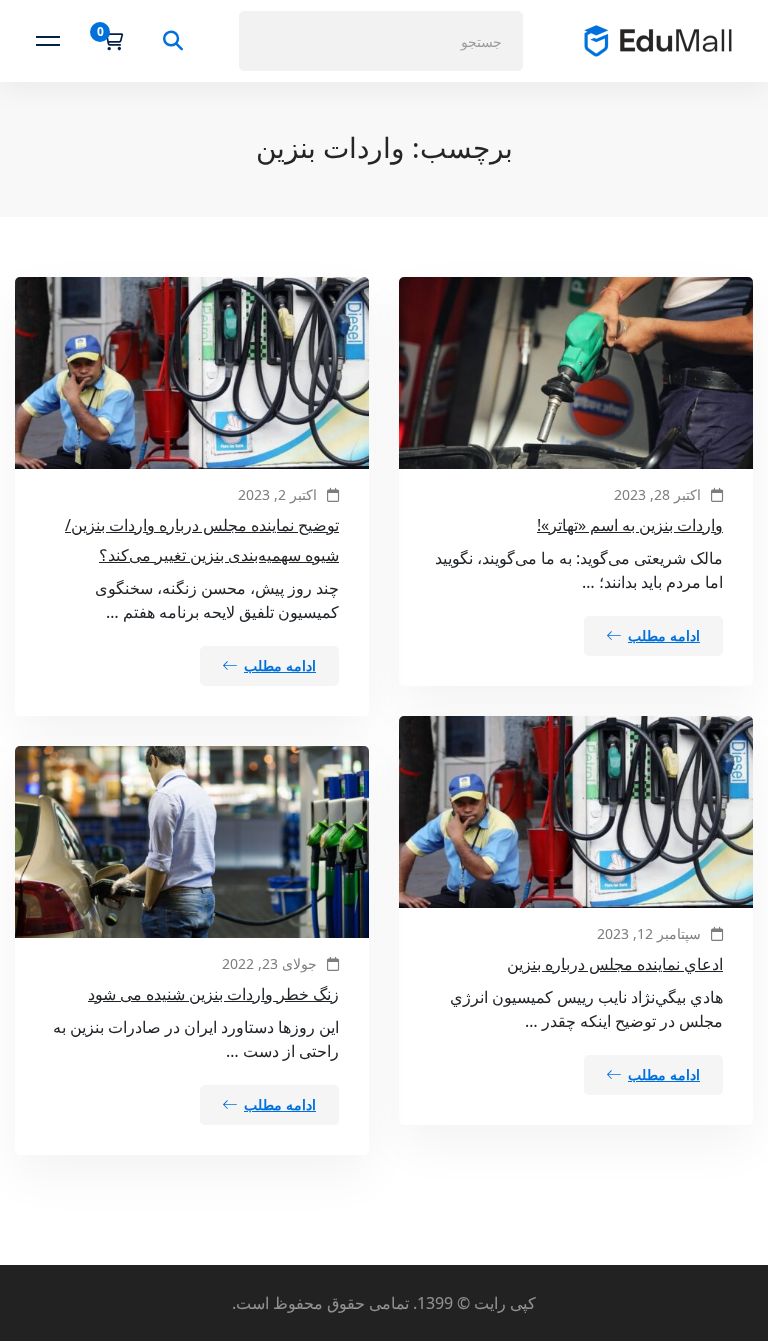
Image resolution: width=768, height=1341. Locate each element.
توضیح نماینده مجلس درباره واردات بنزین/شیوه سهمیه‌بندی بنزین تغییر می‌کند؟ (202, 540)
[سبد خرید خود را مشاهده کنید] (106, 41)
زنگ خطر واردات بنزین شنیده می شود (213, 994)
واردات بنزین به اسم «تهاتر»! (630, 525)
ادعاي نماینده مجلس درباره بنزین (615, 964)
